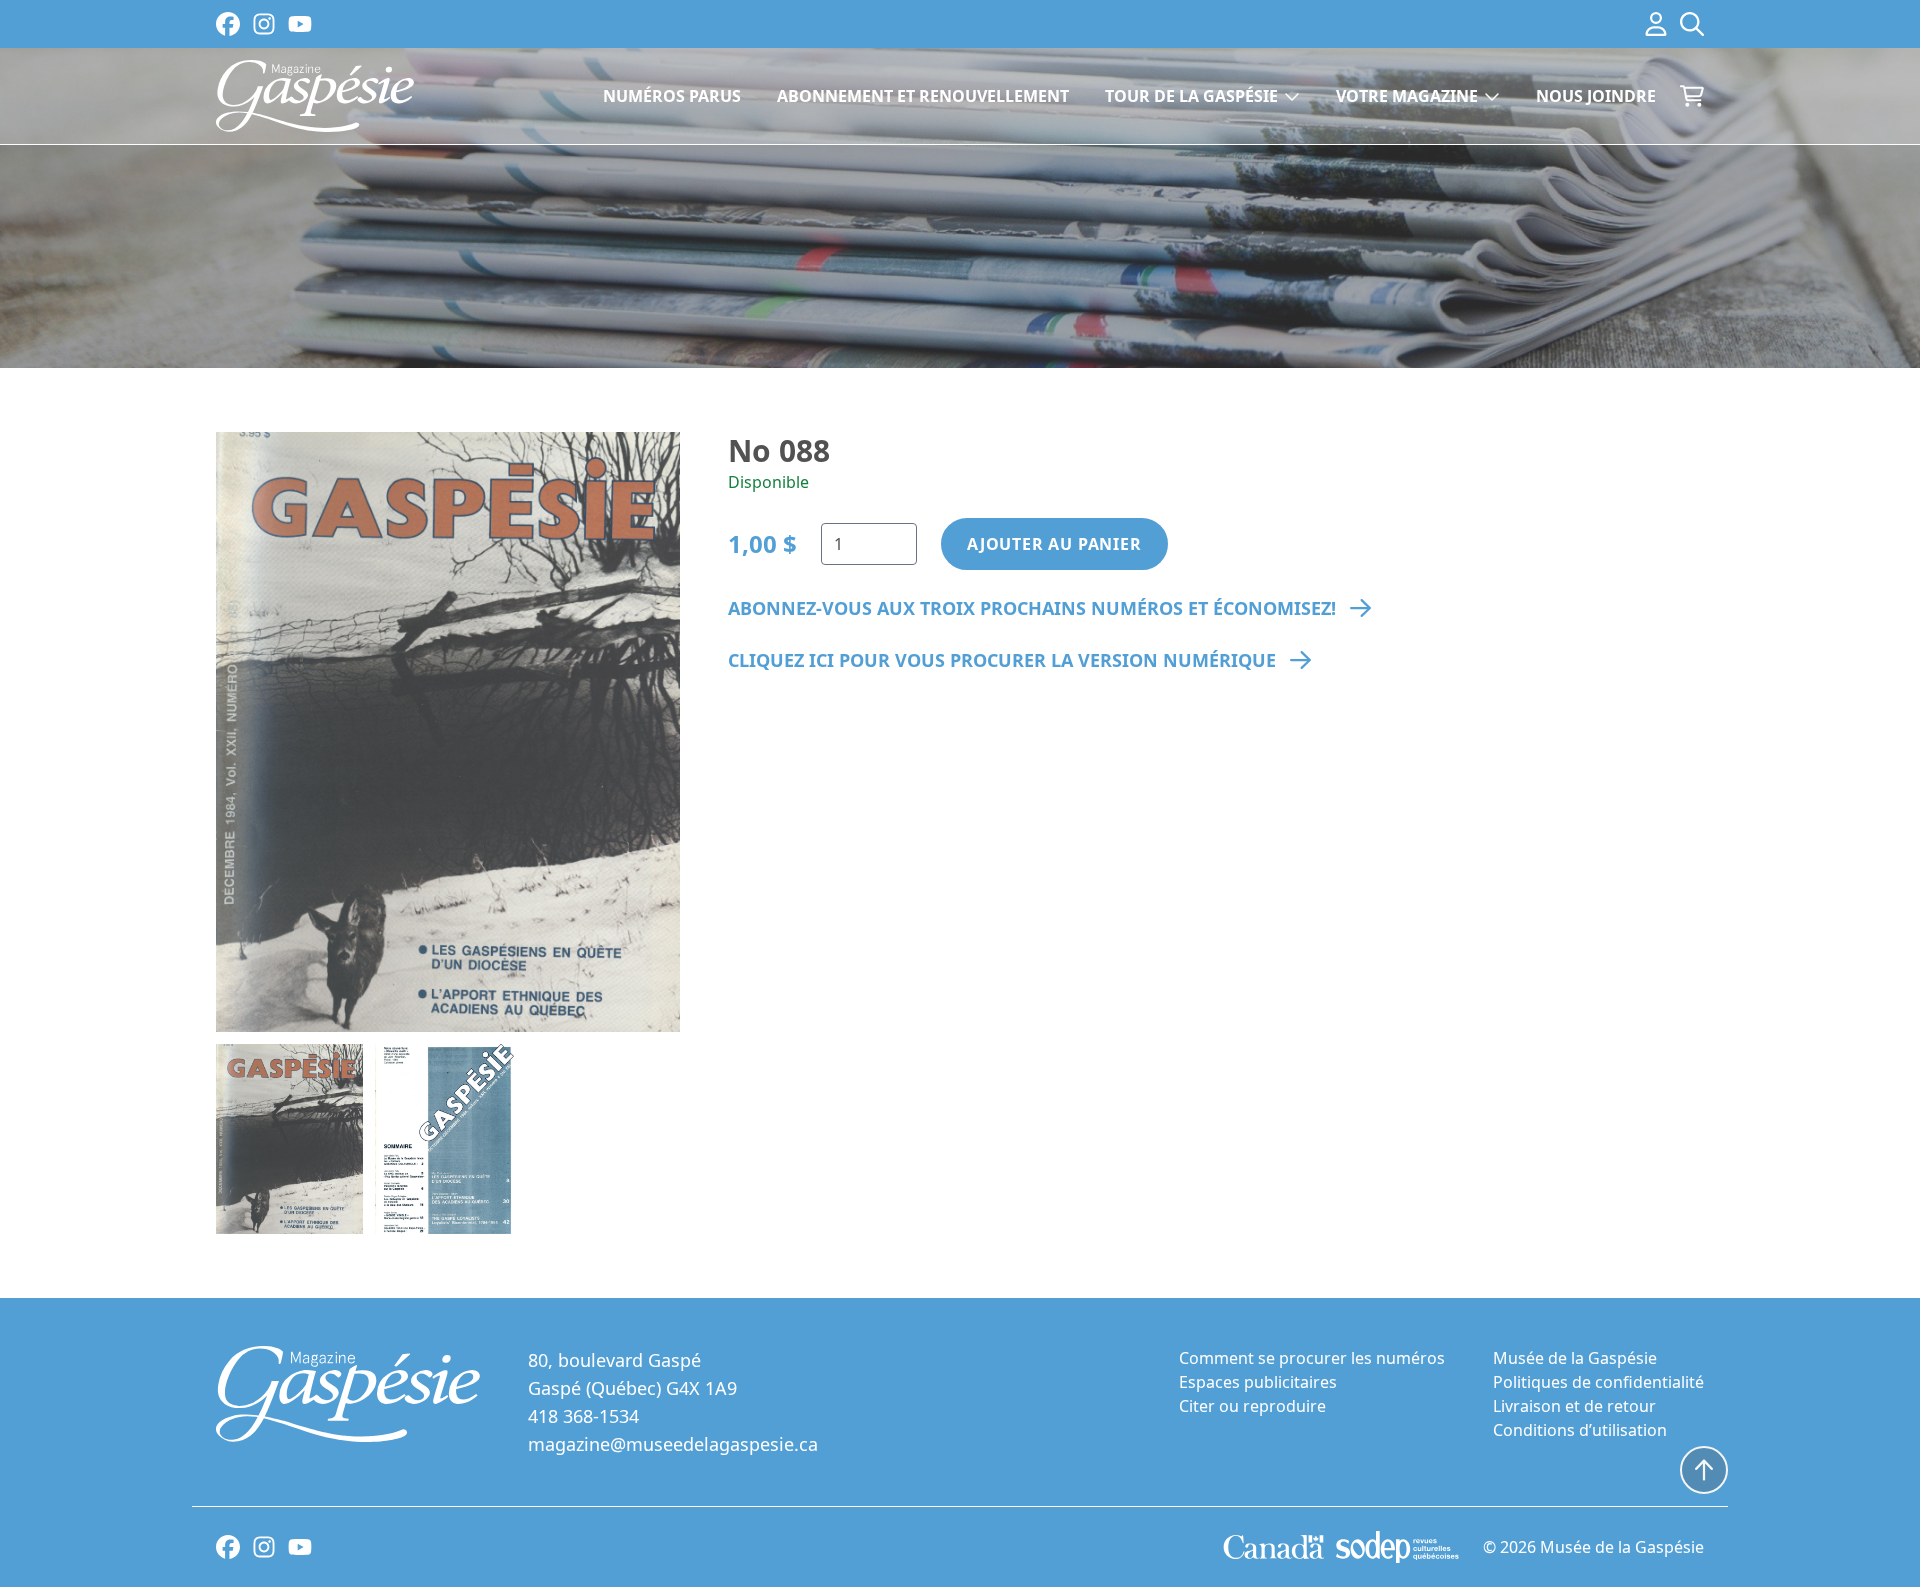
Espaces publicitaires (1258, 1382)
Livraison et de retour (1574, 1406)
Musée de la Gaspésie (1575, 1358)
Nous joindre (1596, 96)
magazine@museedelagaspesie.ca (673, 1444)
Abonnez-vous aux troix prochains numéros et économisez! (1032, 608)
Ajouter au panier (1054, 544)
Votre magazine (1407, 96)
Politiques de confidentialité (1598, 1382)
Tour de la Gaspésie (1191, 96)
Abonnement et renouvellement (923, 96)
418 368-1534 (583, 1416)
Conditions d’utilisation (1580, 1430)
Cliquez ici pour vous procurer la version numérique (1002, 660)
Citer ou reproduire (1252, 1406)
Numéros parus (672, 96)
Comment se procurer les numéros (1312, 1358)
